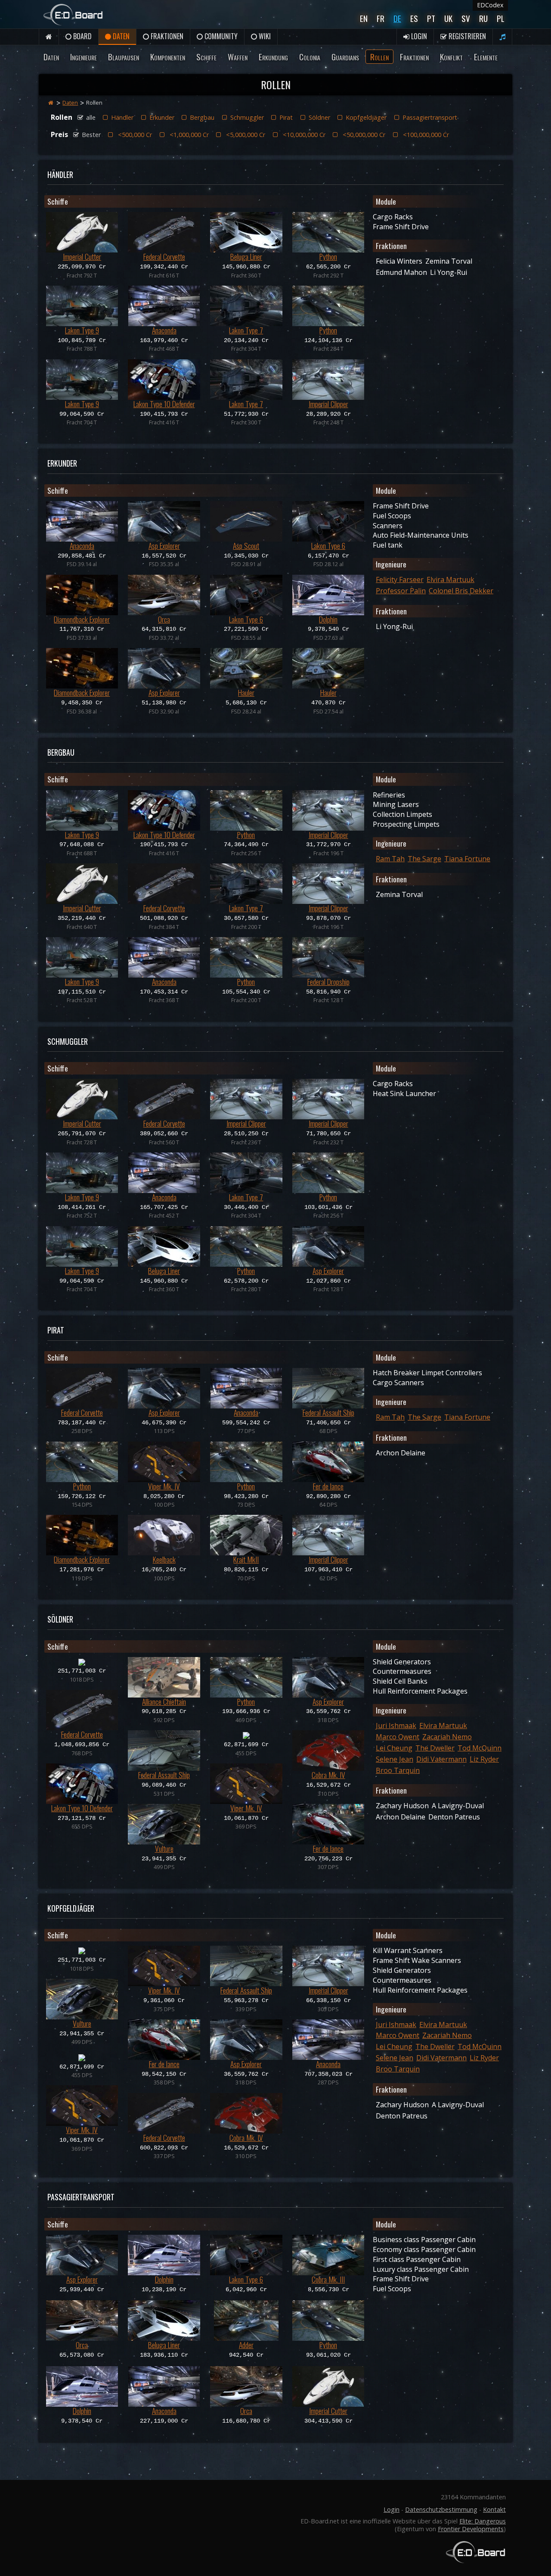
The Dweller (435, 1748)
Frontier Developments (471, 2529)
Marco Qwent (398, 1737)
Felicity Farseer (400, 579)
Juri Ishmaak (396, 1726)
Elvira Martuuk (450, 579)
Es (414, 18)
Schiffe (206, 57)
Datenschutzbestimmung (441, 2509)
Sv (466, 18)
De (397, 18)
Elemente (486, 57)
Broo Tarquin (398, 1770)
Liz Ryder (484, 1759)
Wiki (264, 36)
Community (220, 36)
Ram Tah (390, 859)
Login (418, 36)
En (364, 18)
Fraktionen (166, 36)
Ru (483, 18)
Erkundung (273, 57)
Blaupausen (124, 57)
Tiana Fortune (467, 859)
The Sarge (424, 859)
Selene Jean (395, 1759)
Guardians (345, 57)
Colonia (310, 57)
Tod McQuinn (480, 1748)
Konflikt (451, 57)
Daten (120, 36)
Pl (501, 18)
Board (82, 36)
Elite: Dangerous (483, 2521)
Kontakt (494, 2509)
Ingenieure (84, 57)
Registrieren (466, 36)
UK (448, 18)
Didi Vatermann (441, 1759)
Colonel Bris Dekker (461, 591)
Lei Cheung (394, 1748)
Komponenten (168, 57)
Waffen (238, 57)
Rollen (379, 57)
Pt (431, 18)
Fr (381, 18)
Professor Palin (401, 591)
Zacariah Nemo (447, 1737)
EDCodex (490, 5)
